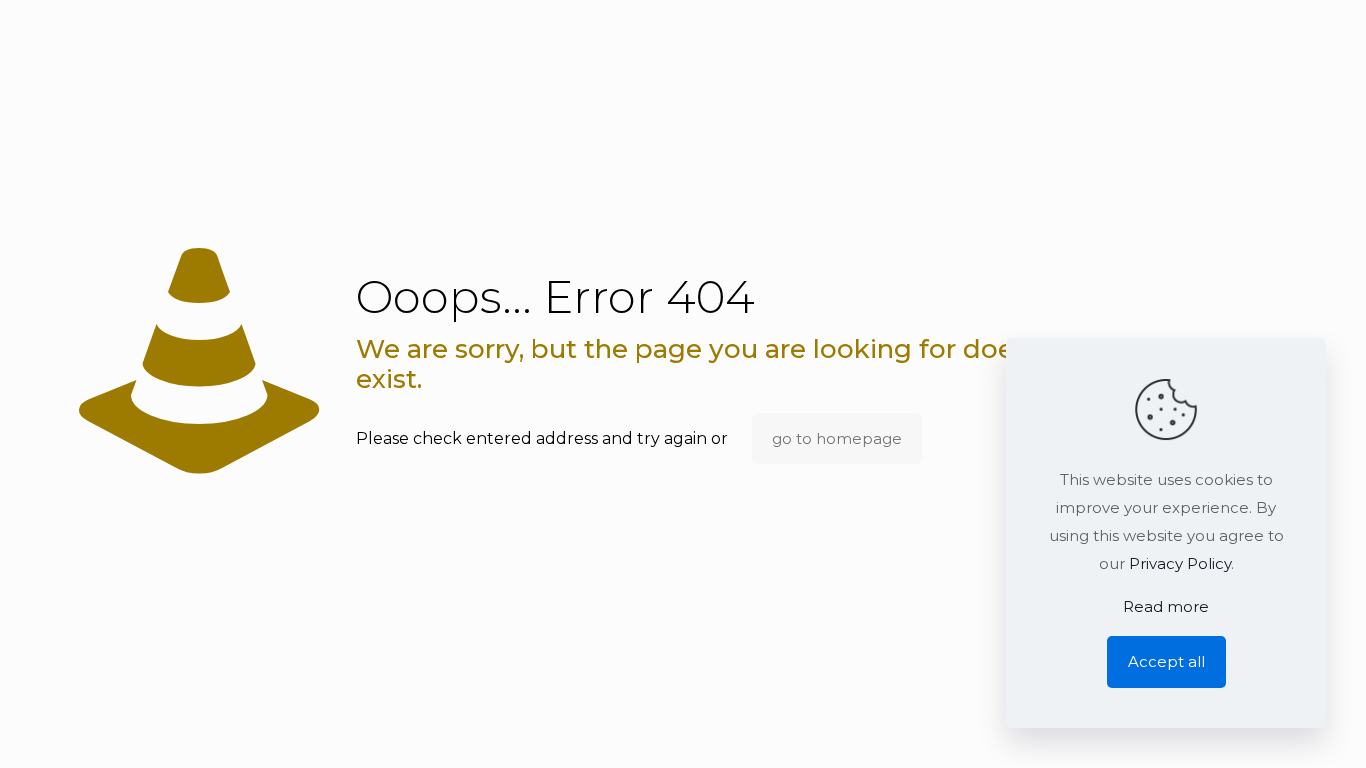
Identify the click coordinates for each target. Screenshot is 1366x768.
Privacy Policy (1180, 563)
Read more (1166, 606)
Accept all (1166, 661)
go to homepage (837, 438)
